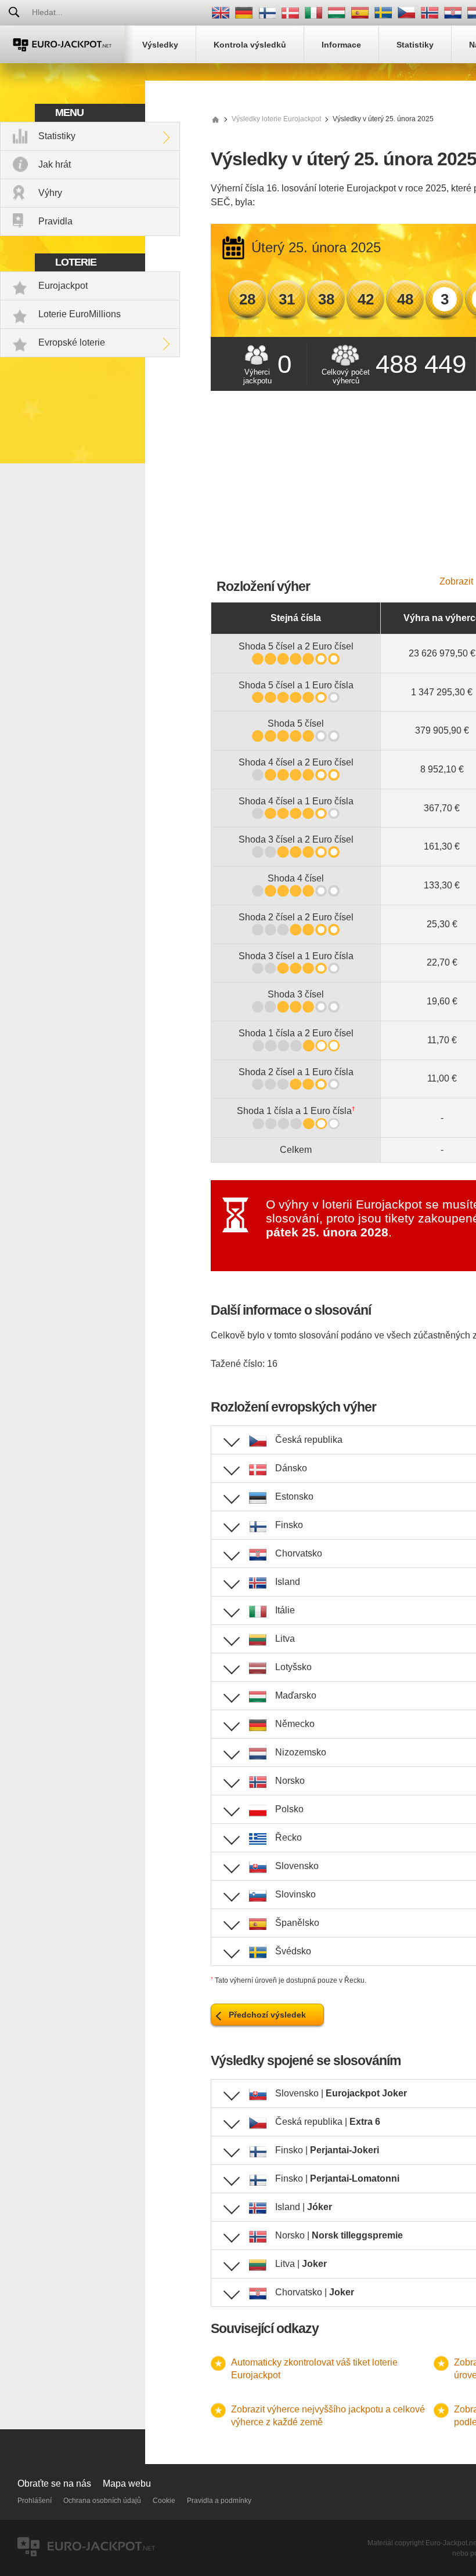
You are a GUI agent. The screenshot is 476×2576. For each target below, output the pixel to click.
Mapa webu (127, 2484)
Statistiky (57, 136)
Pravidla (55, 221)
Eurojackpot (63, 286)
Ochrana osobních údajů (102, 2501)
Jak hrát (55, 164)
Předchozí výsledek (267, 2015)
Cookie (164, 2501)
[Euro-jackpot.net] (215, 119)
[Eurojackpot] (62, 44)
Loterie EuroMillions (80, 314)
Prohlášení (35, 2501)
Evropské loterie (72, 342)
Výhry (50, 193)
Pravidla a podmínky (219, 2501)
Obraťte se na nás (54, 2484)
